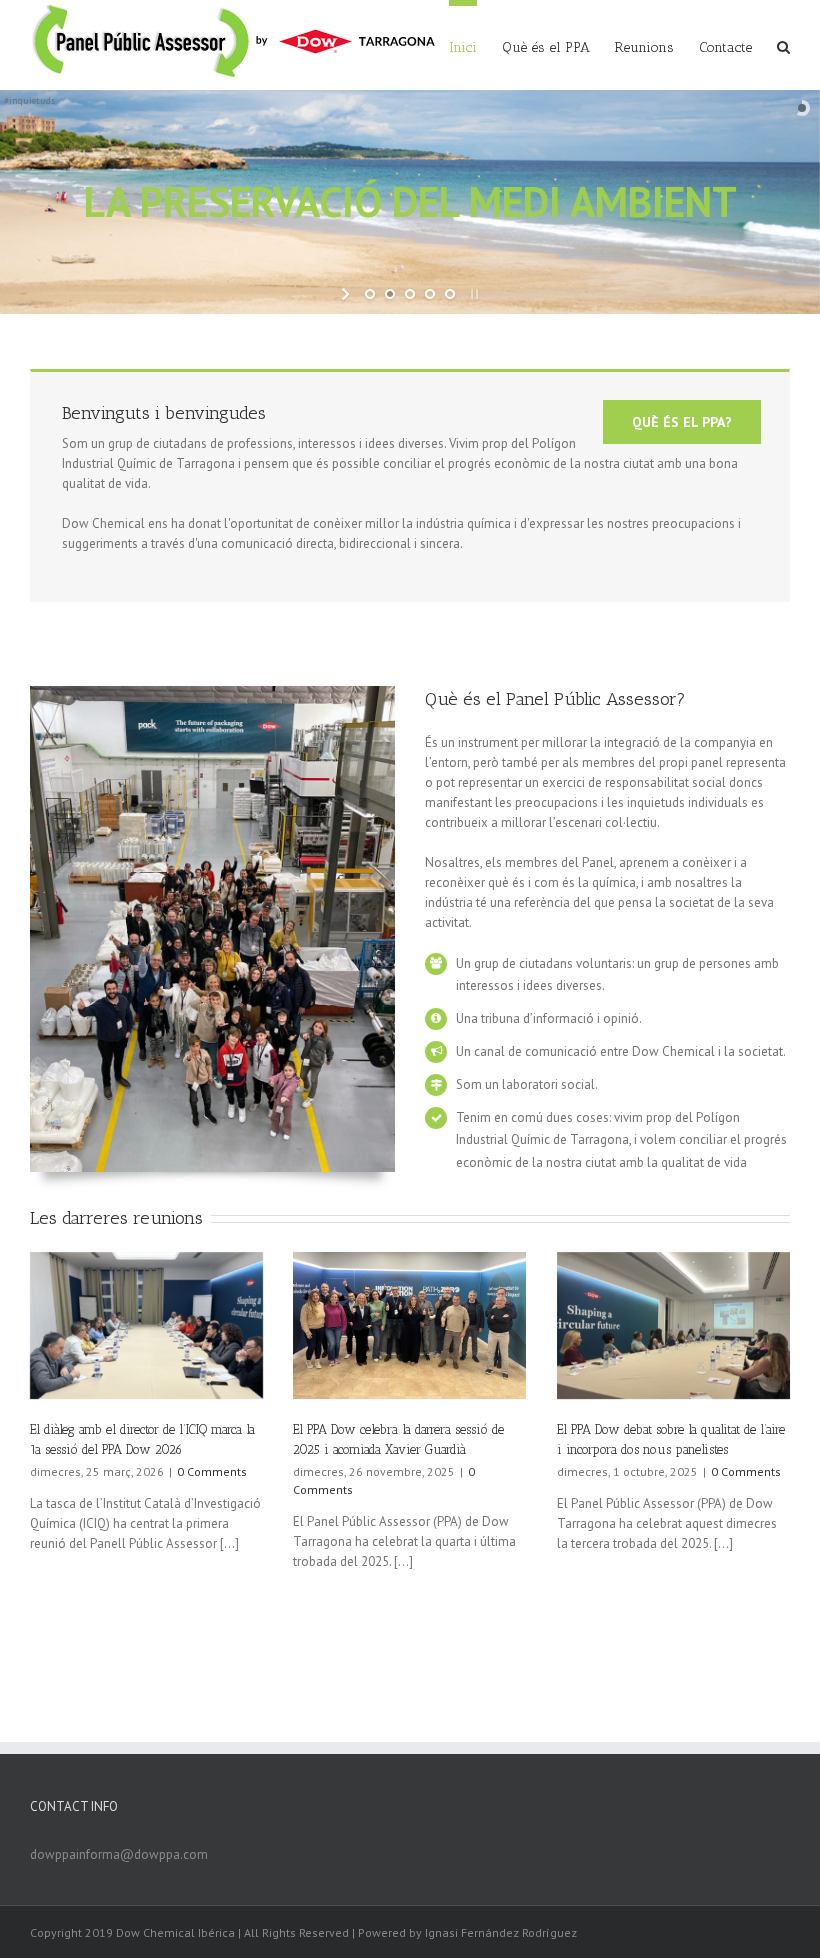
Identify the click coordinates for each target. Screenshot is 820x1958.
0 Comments (212, 1471)
